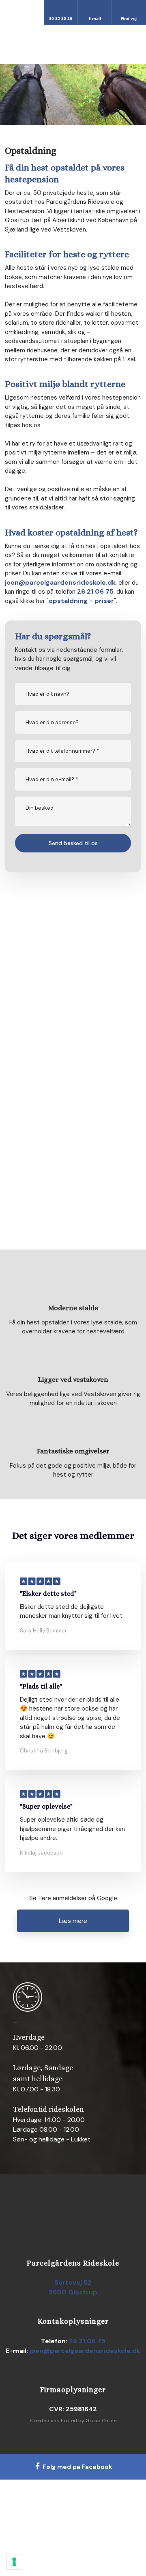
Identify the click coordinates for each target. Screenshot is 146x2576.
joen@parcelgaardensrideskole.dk (60, 582)
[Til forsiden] (73, 44)
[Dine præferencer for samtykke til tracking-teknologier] (14, 2562)
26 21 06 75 (95, 591)
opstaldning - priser (81, 601)
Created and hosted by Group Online (73, 2421)
